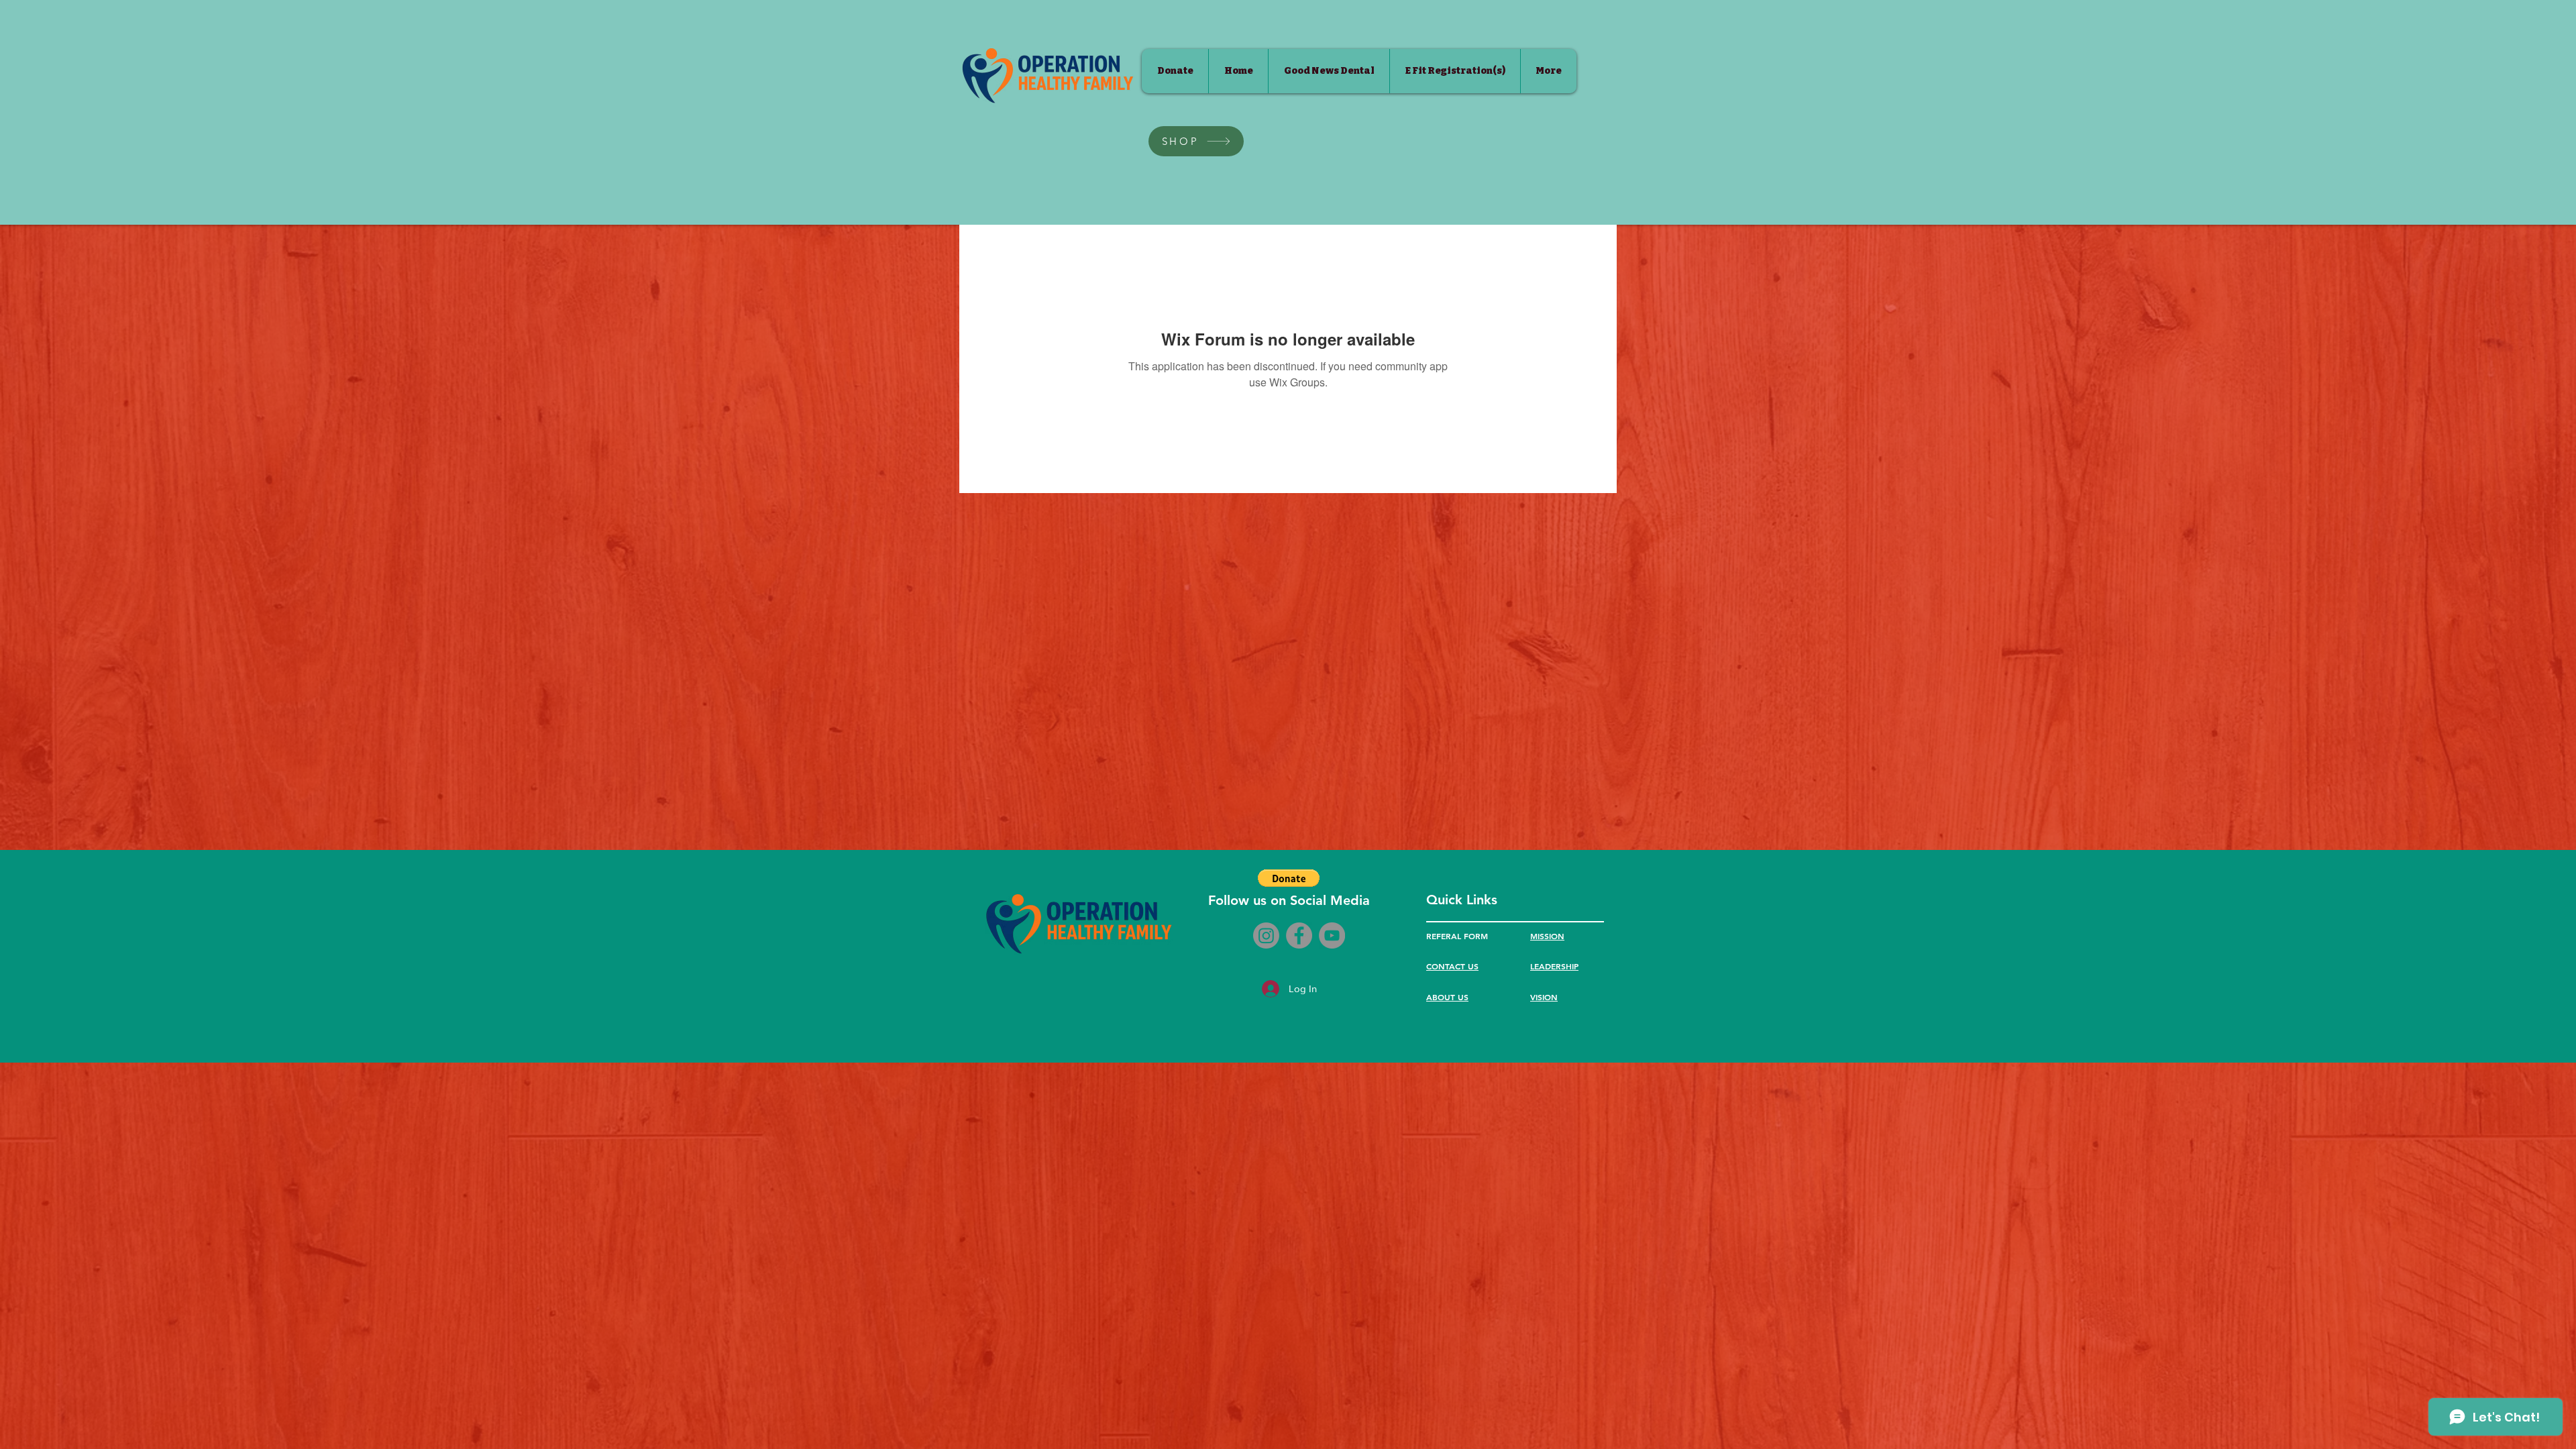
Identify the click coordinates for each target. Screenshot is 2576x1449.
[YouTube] (1332, 935)
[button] (1289, 878)
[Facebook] (1299, 935)
